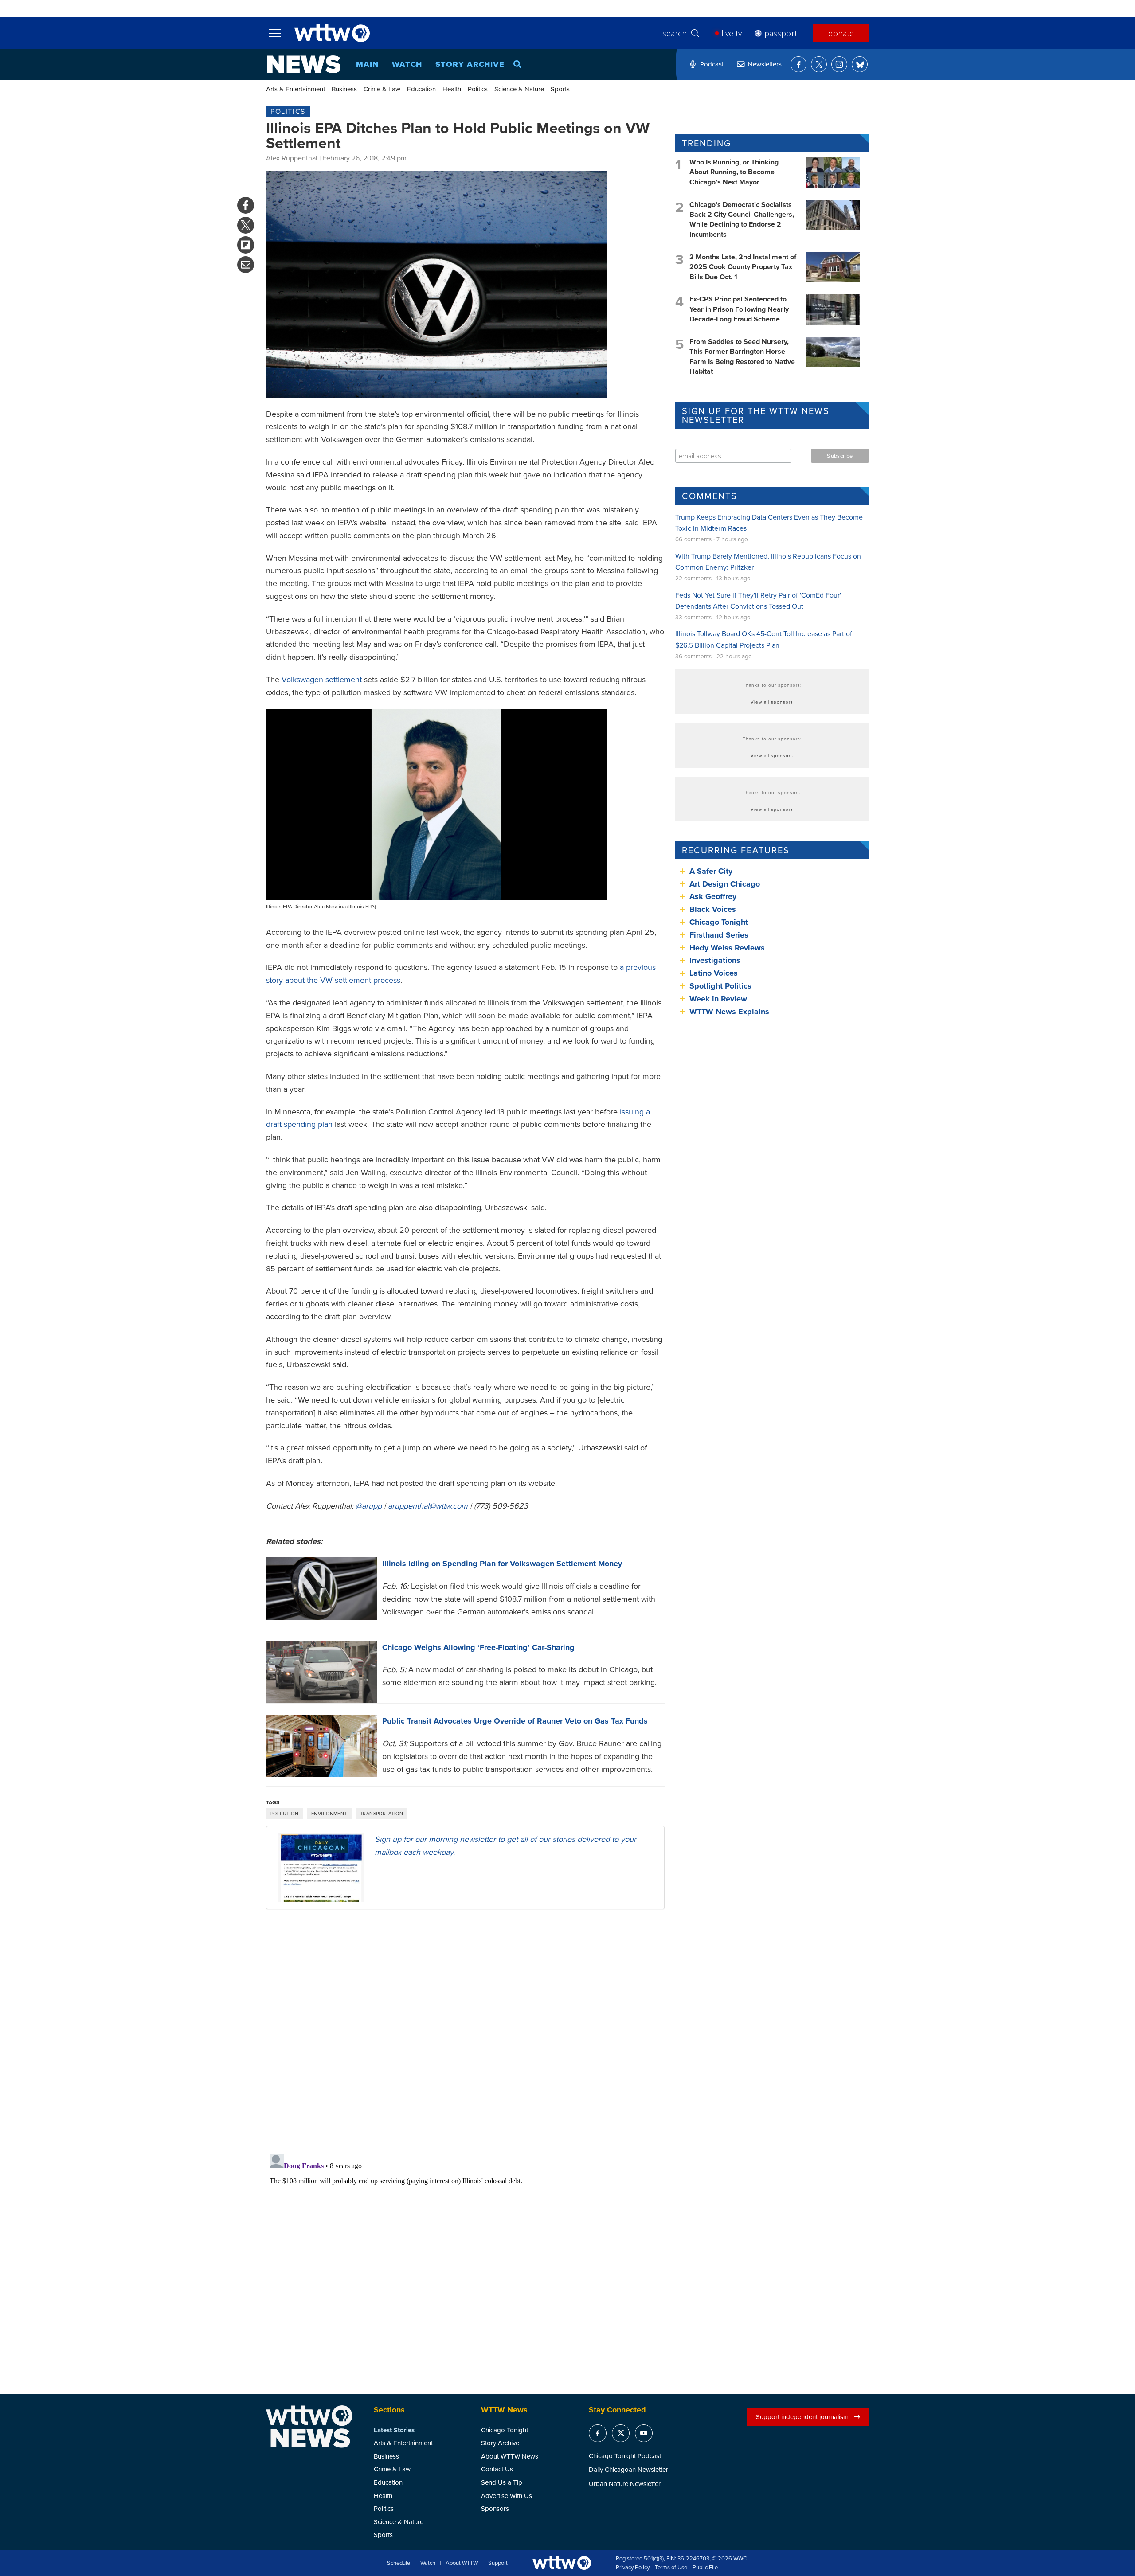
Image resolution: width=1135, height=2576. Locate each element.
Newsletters (765, 64)
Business (344, 89)
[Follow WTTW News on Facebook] (798, 64)
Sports (560, 89)
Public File (705, 2568)
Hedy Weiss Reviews (727, 948)
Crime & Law (382, 89)
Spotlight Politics (720, 986)
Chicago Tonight (719, 922)
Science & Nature (519, 89)
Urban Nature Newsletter (625, 2484)
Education (421, 89)
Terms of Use (671, 2568)
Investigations (715, 960)
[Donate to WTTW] (562, 2563)
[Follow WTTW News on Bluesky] (860, 64)
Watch (407, 64)
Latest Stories (394, 2430)
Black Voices (713, 909)
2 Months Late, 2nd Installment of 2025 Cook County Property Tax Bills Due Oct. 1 (743, 267)
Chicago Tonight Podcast (625, 2456)
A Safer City (711, 871)
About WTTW (462, 2563)
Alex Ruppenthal (292, 158)
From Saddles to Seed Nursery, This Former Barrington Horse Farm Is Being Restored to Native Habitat (742, 356)
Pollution (284, 1814)
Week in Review (718, 999)
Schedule (399, 2563)
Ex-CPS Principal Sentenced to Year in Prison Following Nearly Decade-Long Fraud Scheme (739, 309)
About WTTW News (510, 2456)
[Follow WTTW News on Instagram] (839, 64)
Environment (329, 1814)
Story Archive (470, 64)
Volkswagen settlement (322, 679)
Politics (478, 89)
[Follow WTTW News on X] (819, 64)
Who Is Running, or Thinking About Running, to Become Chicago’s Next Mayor (734, 172)
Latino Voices (714, 973)
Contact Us (497, 2469)
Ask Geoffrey (713, 896)
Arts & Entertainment (295, 89)
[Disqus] (465, 2031)
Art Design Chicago (725, 884)
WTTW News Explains (730, 1012)
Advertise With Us (507, 2496)
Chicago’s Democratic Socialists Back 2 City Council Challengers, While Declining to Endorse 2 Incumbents (742, 219)
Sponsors (495, 2508)
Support (498, 2563)
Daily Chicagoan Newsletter (628, 2469)
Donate (841, 33)
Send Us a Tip (502, 2482)
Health (452, 89)
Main (367, 64)
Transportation (382, 1814)
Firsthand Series (719, 935)
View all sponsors (772, 702)
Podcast (712, 64)
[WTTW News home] (304, 64)
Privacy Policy (633, 2568)
